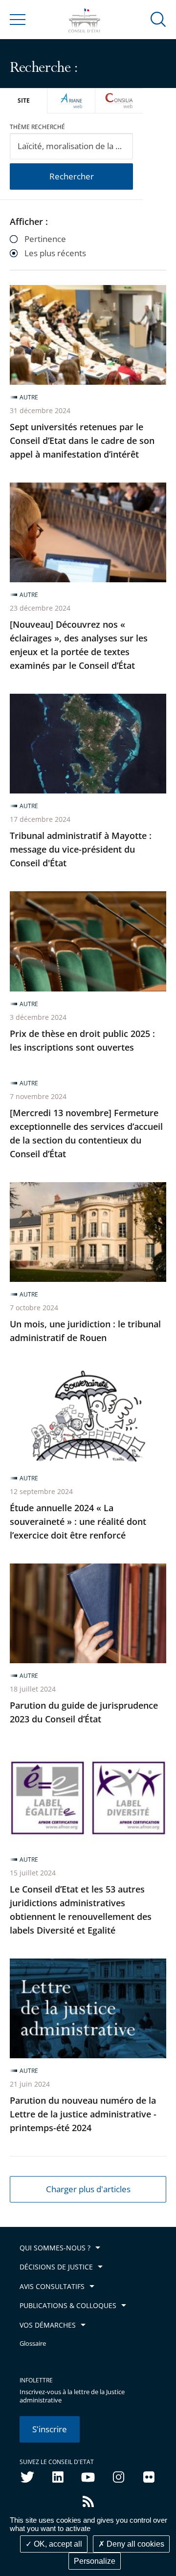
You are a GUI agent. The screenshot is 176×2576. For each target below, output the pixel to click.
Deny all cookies (134, 2544)
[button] (158, 19)
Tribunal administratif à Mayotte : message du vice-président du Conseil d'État (81, 849)
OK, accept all (57, 2544)
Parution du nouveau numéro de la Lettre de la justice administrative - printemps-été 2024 (83, 2114)
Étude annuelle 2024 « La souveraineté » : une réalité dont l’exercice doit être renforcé (78, 1521)
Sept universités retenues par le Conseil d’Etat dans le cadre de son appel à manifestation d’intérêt (82, 440)
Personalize (95, 2561)
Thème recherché (37, 127)
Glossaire (33, 2344)
